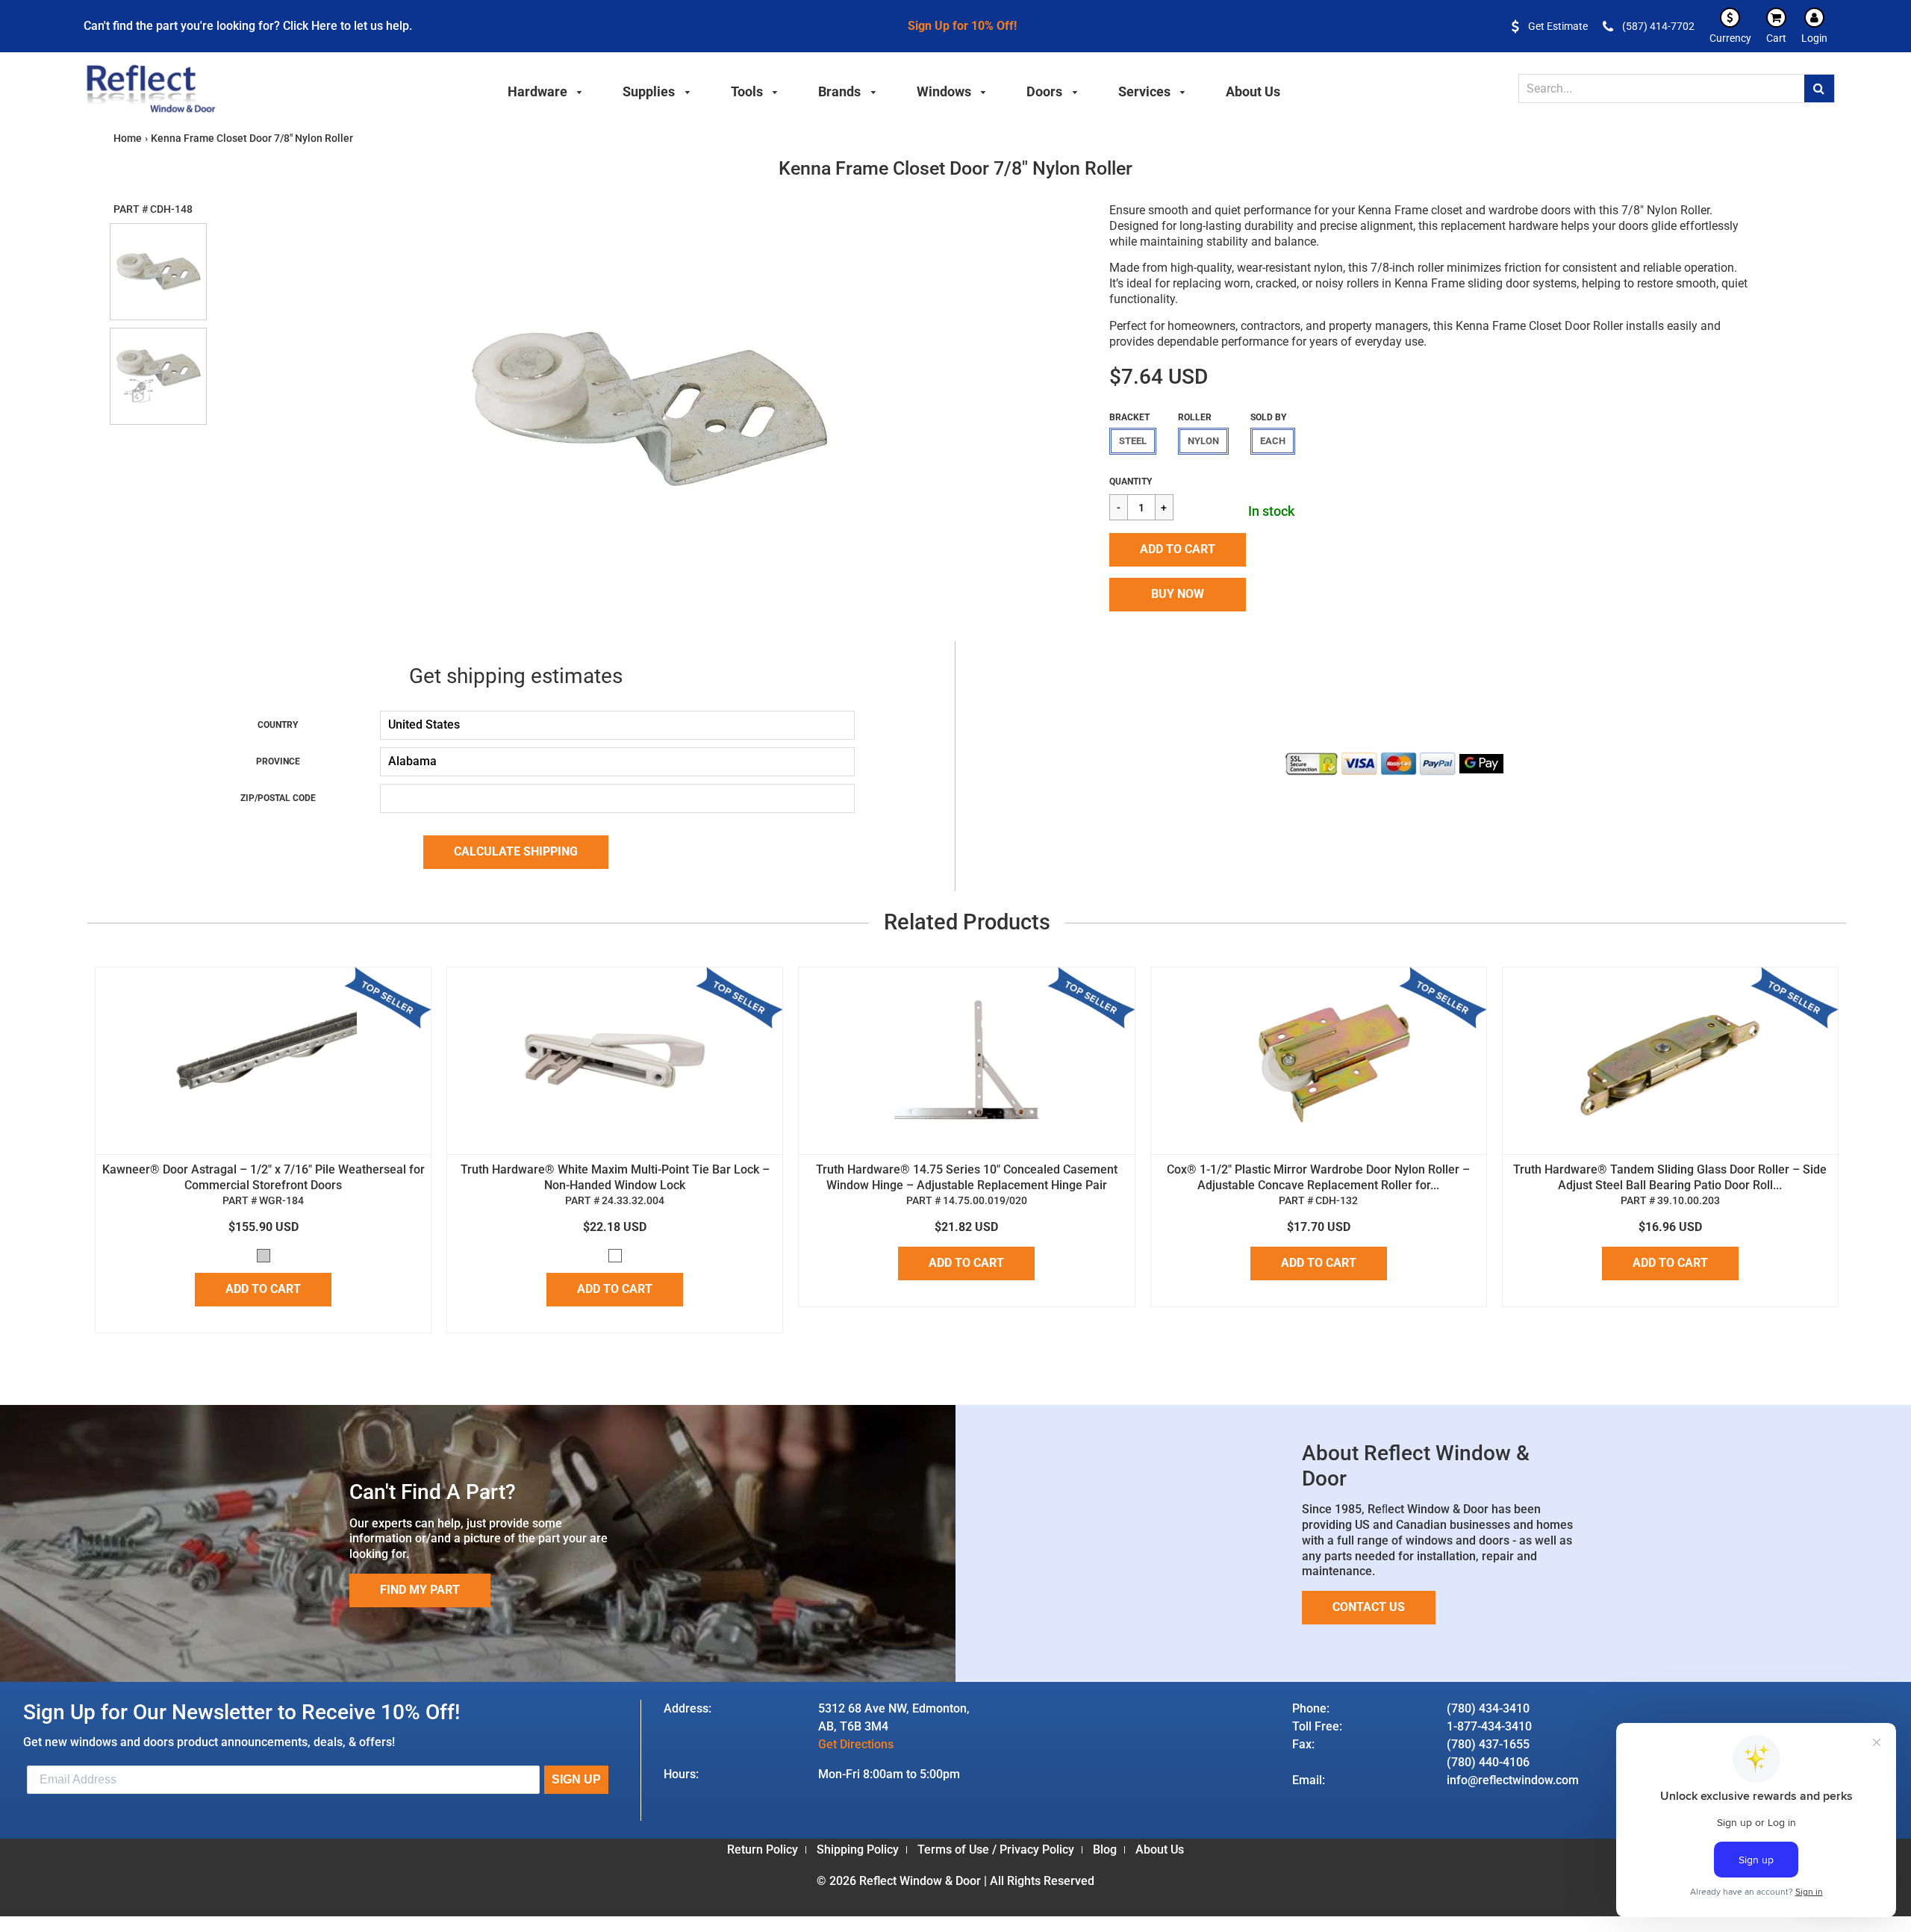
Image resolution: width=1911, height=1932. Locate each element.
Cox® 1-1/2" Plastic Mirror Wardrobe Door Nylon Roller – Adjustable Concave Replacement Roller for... (1318, 1177)
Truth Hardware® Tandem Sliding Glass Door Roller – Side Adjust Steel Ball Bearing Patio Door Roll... (1670, 1177)
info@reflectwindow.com (1513, 1780)
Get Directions (856, 1744)
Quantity (1131, 482)
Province (278, 761)
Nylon (1203, 441)
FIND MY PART (420, 1590)
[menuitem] (546, 90)
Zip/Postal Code (278, 798)
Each (1273, 441)
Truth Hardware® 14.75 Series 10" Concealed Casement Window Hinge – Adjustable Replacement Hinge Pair (967, 1177)
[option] (649, 410)
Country (278, 725)
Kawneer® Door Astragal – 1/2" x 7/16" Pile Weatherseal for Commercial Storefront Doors (264, 1177)
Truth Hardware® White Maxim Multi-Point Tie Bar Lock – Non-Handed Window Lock (615, 1177)
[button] (1178, 550)
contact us (1369, 1607)
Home (128, 138)
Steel (1133, 441)
